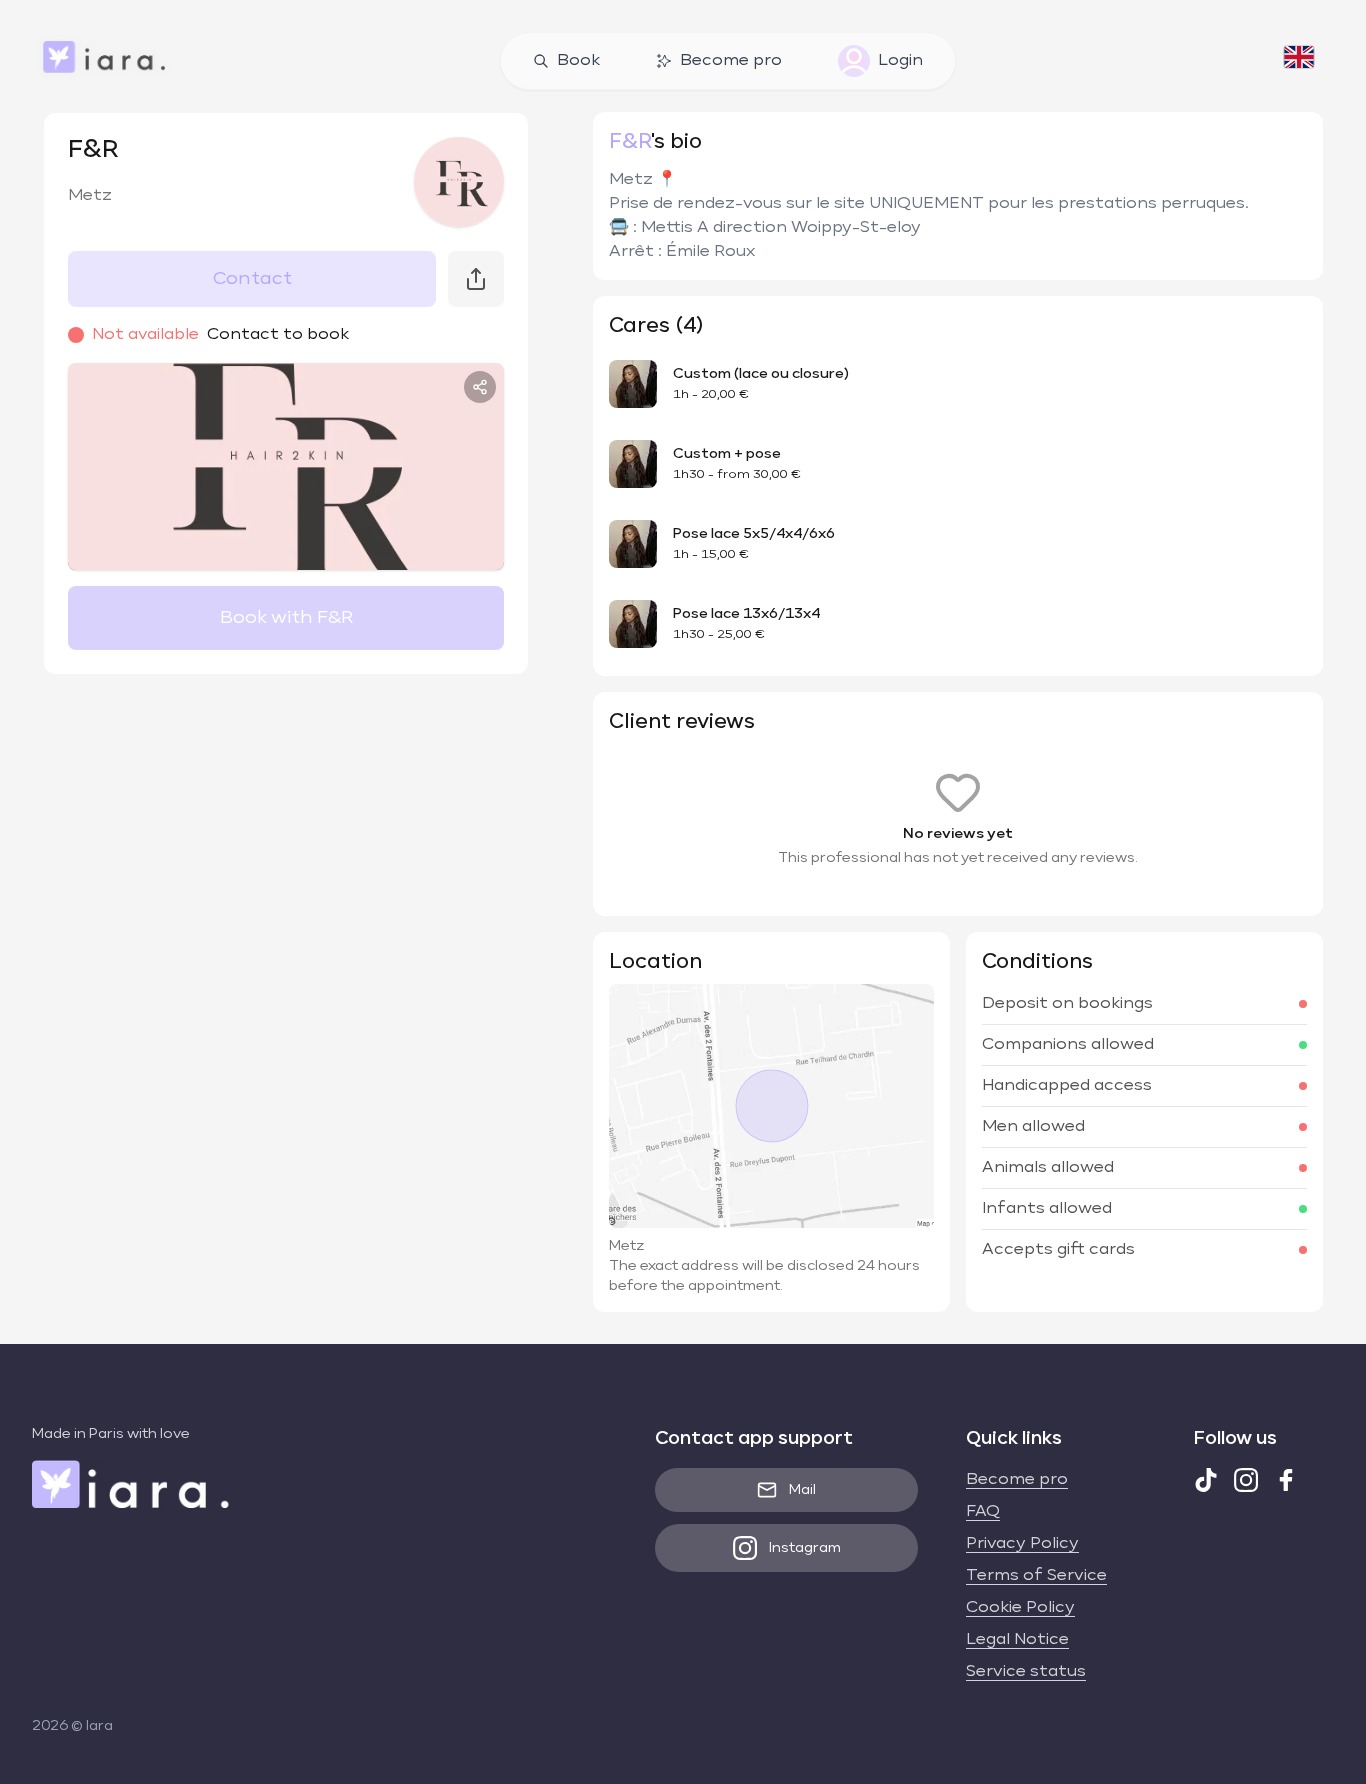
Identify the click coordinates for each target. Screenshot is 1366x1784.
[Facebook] (1286, 1480)
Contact (252, 279)
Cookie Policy (1020, 1608)
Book (578, 61)
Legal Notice (1017, 1640)
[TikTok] (1206, 1480)
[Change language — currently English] (1299, 61)
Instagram (805, 1548)
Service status (1026, 1672)
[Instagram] (1246, 1480)
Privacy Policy (1022, 1544)
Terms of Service (1036, 1576)
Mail (802, 1490)
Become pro (731, 61)
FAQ (983, 1512)
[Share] (480, 387)
